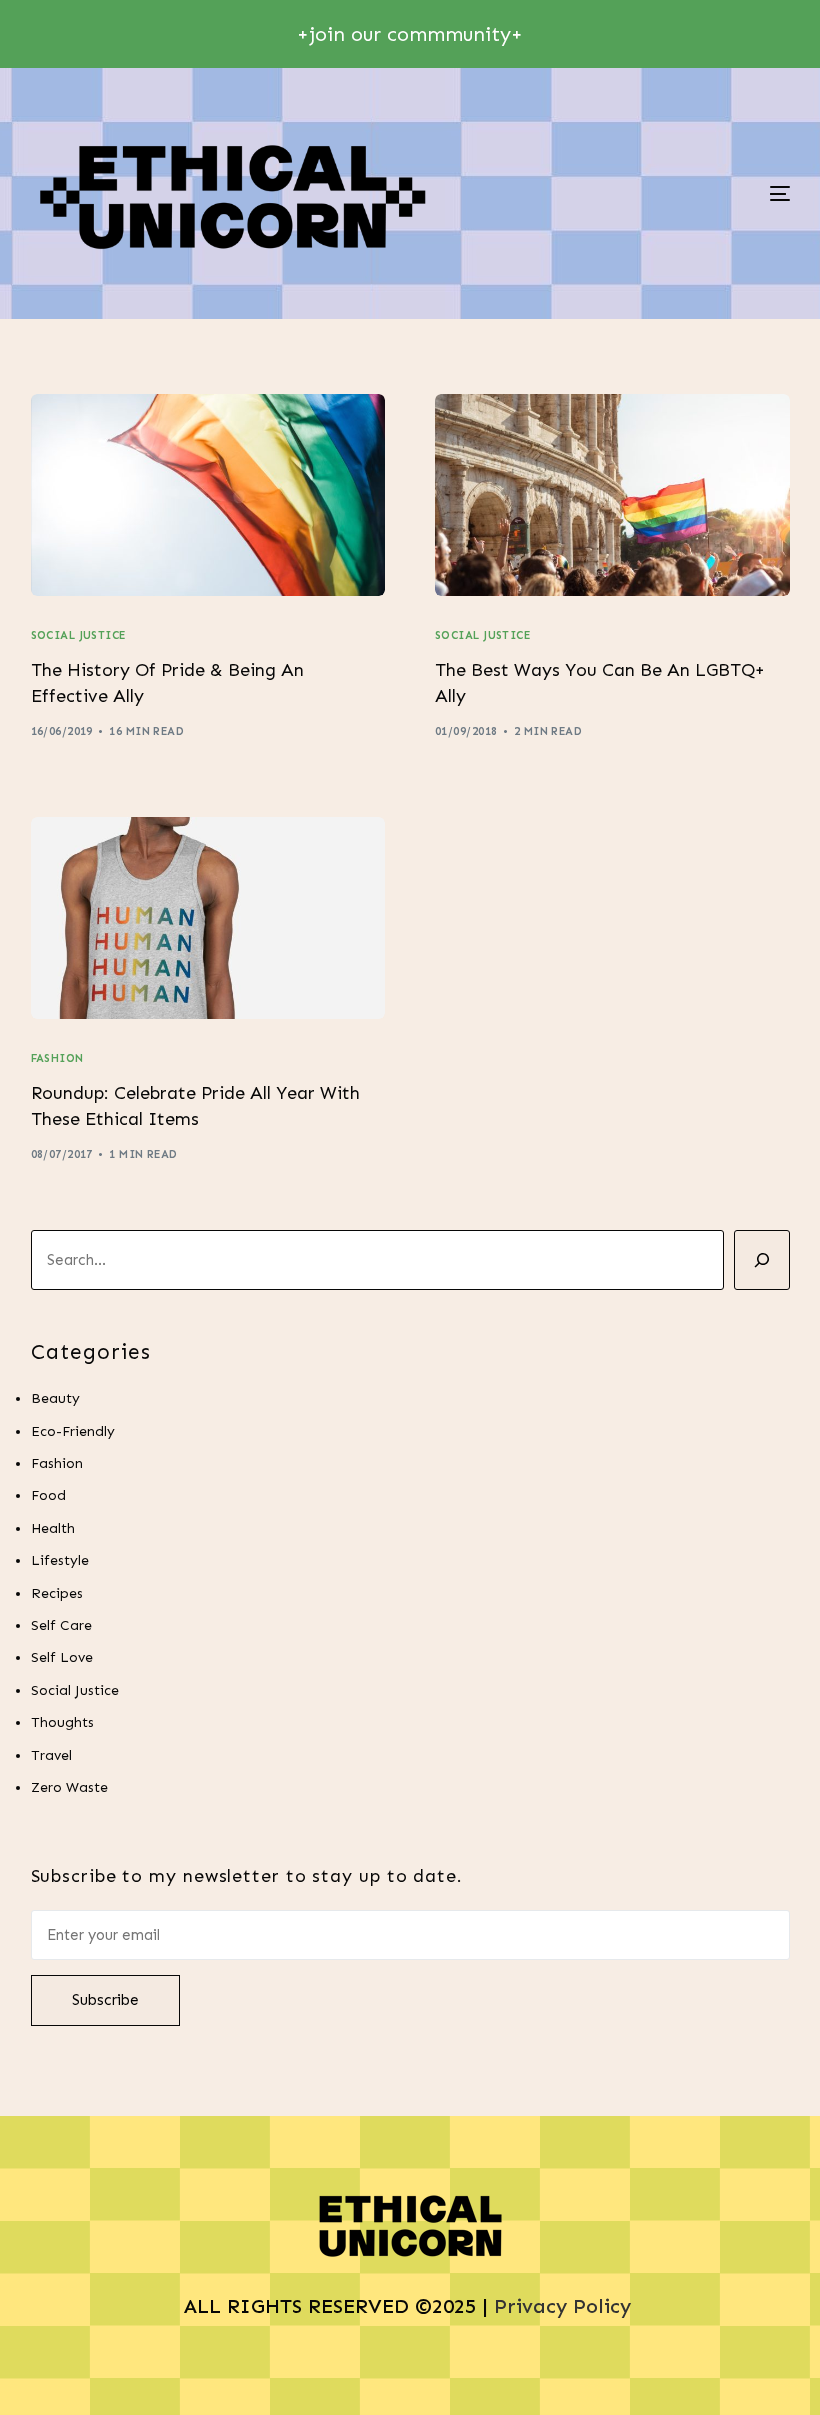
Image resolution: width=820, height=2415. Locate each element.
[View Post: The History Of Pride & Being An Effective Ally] (208, 495)
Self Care (61, 1625)
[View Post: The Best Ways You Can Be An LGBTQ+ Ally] (612, 495)
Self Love (62, 1657)
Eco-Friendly (73, 1431)
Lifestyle (60, 1560)
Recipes (57, 1593)
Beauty (55, 1398)
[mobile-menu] (706, 193)
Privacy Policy (565, 2306)
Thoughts (62, 1722)
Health (53, 1528)
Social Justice (78, 635)
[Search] (762, 1260)
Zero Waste (69, 1787)
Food (48, 1495)
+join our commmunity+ (410, 34)
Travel (51, 1755)
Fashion (57, 1058)
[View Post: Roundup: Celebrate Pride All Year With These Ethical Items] (208, 918)
